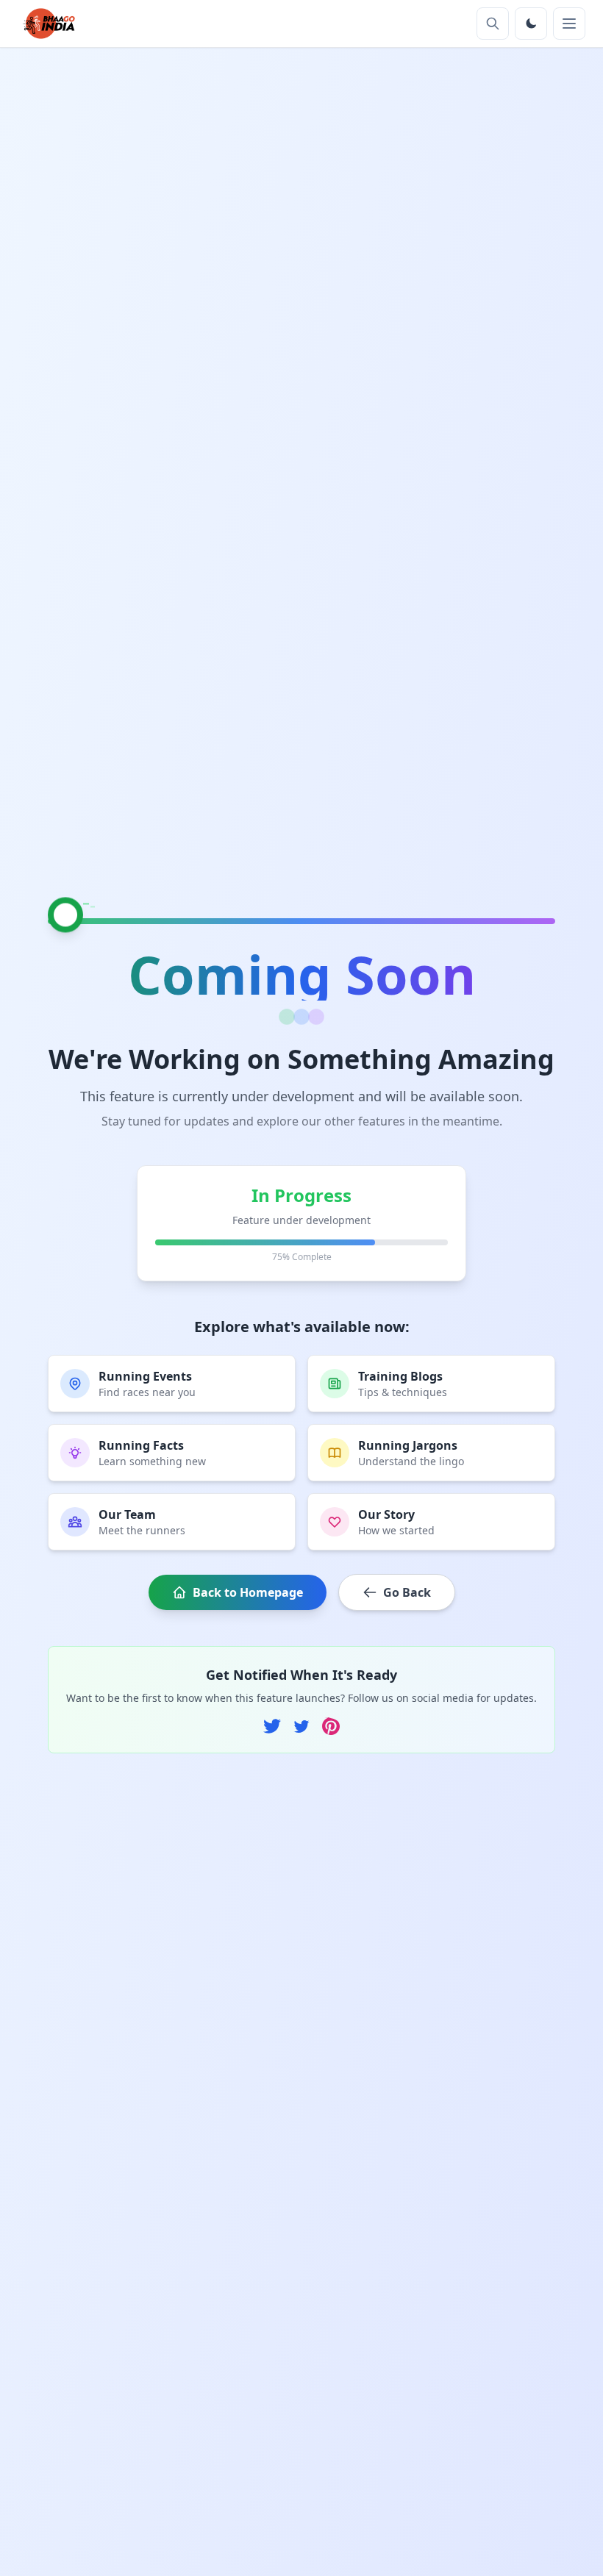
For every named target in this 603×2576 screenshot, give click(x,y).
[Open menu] (569, 24)
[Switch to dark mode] (531, 24)
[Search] (493, 24)
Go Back (407, 1592)
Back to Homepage (248, 1592)
